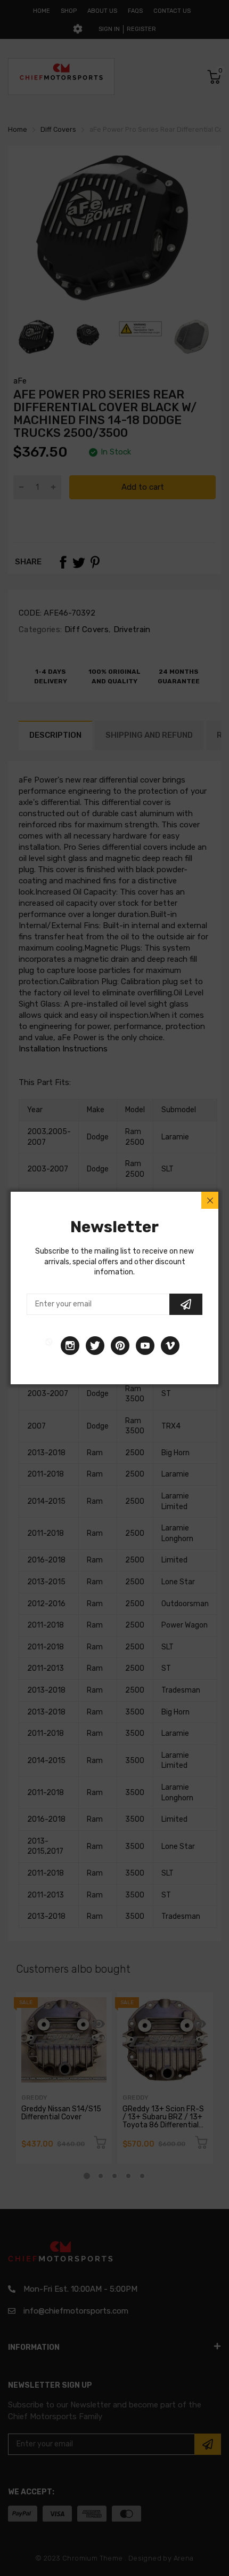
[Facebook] (49, 1346)
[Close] (210, 1200)
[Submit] (186, 1304)
